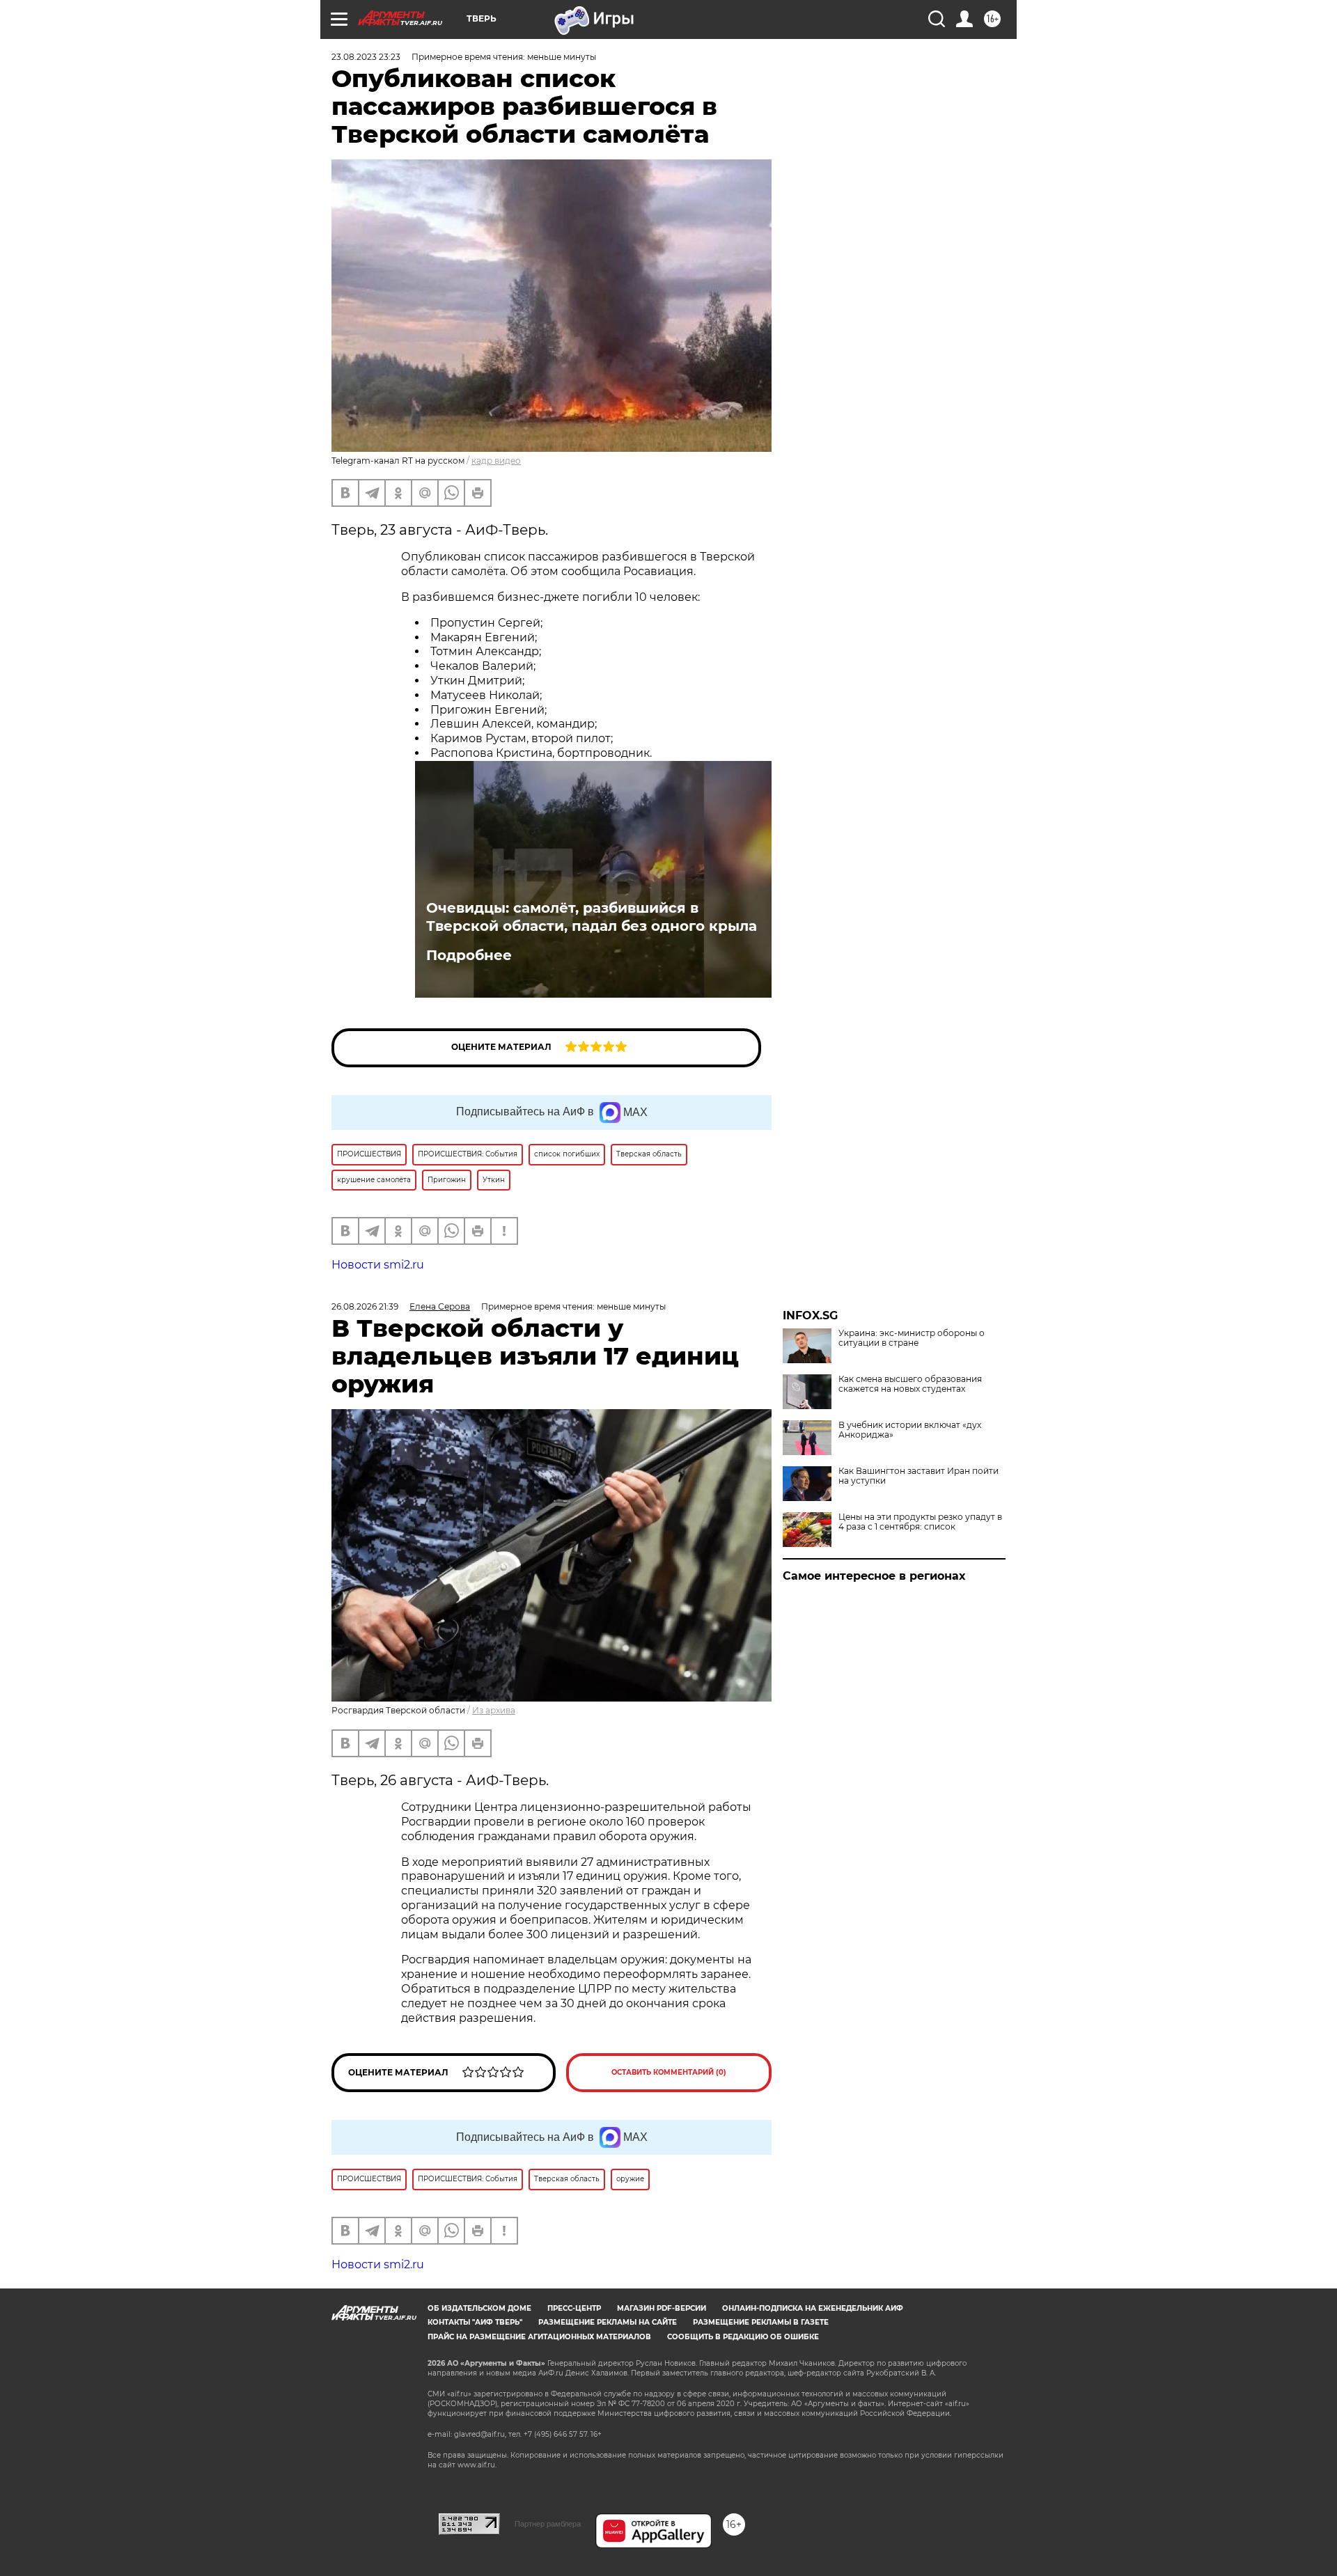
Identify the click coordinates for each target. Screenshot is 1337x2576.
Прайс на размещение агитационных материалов (539, 2337)
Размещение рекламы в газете (761, 2322)
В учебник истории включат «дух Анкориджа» (910, 1430)
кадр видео (496, 461)
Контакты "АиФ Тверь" (475, 2322)
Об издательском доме (479, 2308)
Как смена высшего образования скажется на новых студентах (910, 1384)
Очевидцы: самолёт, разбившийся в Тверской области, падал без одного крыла (592, 917)
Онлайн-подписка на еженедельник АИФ (813, 2308)
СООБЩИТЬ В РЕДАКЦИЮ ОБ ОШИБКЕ (743, 2337)
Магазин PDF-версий (662, 2308)
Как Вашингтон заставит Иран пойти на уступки (918, 1476)
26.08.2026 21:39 (365, 1306)
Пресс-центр (574, 2308)
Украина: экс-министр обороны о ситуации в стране (912, 1338)
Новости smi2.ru (378, 1265)
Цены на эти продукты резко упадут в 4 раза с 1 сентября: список (920, 1522)
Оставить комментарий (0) (669, 2072)
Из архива (494, 1710)
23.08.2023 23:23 (366, 57)
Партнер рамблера (548, 2524)
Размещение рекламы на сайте (608, 2322)
